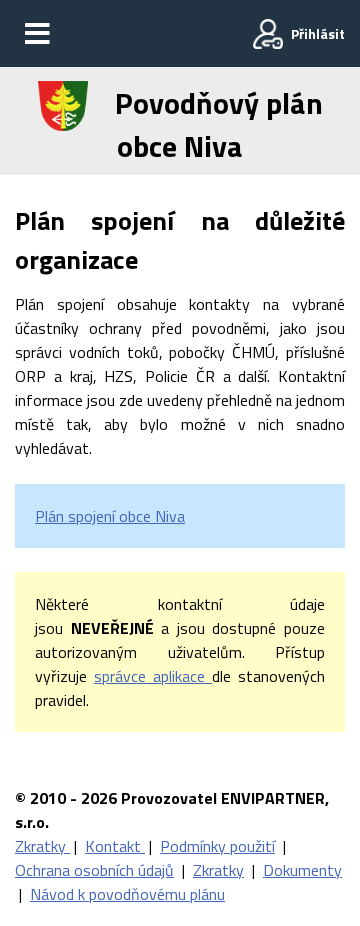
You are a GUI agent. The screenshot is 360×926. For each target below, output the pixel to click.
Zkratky (42, 846)
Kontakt (115, 846)
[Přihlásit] (268, 34)
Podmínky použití (217, 846)
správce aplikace (153, 676)
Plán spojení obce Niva (110, 516)
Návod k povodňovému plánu (127, 894)
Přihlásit (318, 33)
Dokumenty (302, 870)
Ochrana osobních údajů (94, 870)
